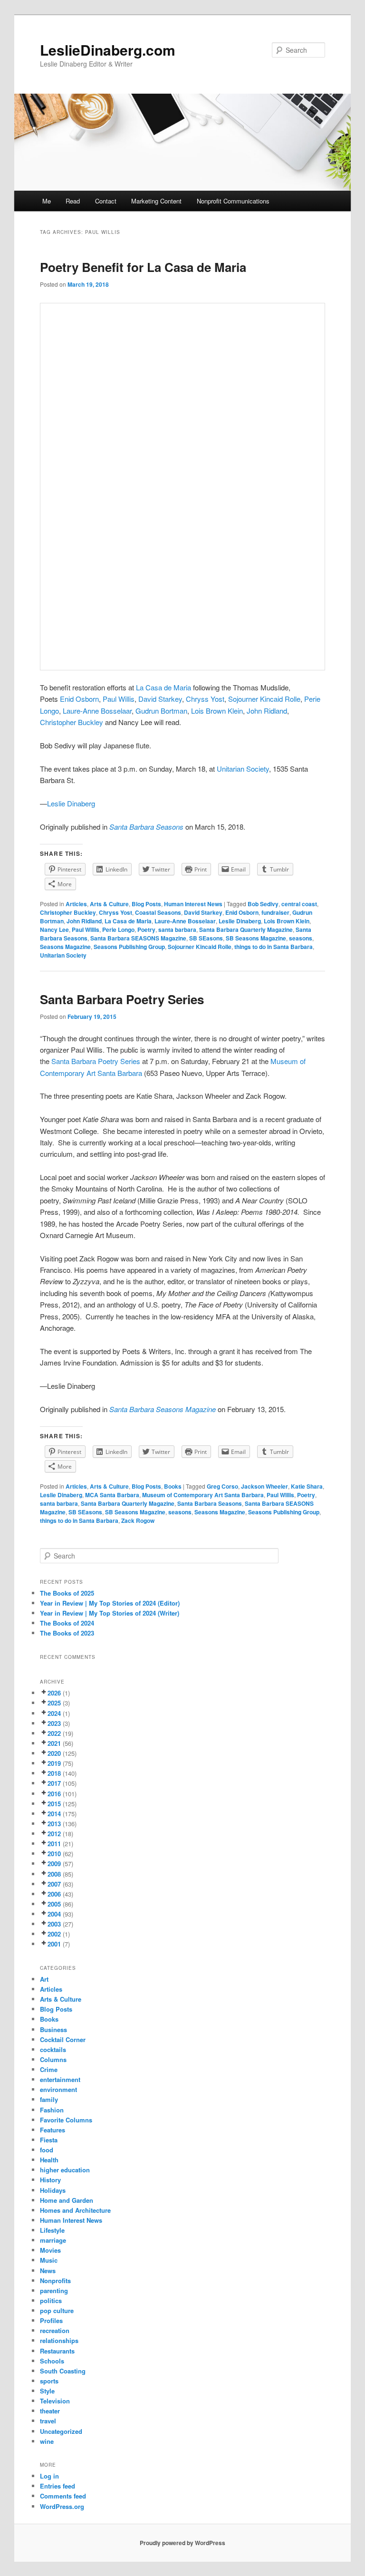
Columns (53, 2059)
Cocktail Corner (63, 2039)
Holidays (53, 2190)
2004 (54, 1914)
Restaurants (57, 2351)
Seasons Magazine (65, 947)
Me (47, 201)
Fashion (52, 2110)
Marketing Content (156, 201)
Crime (49, 2069)
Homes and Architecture (75, 2210)
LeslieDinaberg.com (108, 50)
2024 (54, 1713)
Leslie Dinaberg (72, 803)
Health (49, 2160)
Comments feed (63, 2496)
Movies (50, 2250)
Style (47, 2391)
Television (55, 2401)
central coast (299, 904)
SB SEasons (206, 938)
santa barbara (177, 930)
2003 (54, 1924)
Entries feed (58, 2486)
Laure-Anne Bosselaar (185, 921)
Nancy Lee (54, 930)
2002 (54, 1934)
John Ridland (84, 921)
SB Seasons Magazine (256, 938)
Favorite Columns (66, 2120)
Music (49, 2260)
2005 (54, 1904)
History (50, 2180)
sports (49, 2381)
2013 (54, 1824)
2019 (54, 1763)
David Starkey (203, 912)
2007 (54, 1884)
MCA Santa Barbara (112, 1495)
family (49, 2099)
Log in (49, 2476)
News (48, 2271)
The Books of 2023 (67, 1633)
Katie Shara (307, 1486)
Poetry (146, 930)
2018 (54, 1773)
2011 (54, 1844)
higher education (65, 2170)
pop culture (57, 2310)
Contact (106, 201)
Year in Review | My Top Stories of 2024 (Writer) (110, 1613)
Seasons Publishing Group (129, 947)
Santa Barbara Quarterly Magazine (246, 930)
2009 (54, 1864)
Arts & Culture (109, 904)
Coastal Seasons (158, 912)
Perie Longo (118, 930)
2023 (54, 1723)
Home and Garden (67, 2200)
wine (47, 2441)
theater (50, 2411)
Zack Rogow (138, 1520)
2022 (54, 1733)
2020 (54, 1753)
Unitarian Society (243, 769)
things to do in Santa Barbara (274, 947)
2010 (54, 1854)
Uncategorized (61, 2431)
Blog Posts (146, 904)
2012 (54, 1834)
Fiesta (49, 2140)
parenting (54, 2290)
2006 (54, 1894)
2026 (54, 1693)
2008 (54, 1874)
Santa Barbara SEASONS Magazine (138, 938)
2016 (54, 1794)
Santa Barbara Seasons (210, 1503)
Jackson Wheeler (264, 1486)
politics (51, 2300)
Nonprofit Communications (233, 201)
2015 (54, 1804)
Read (73, 201)
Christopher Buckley (72, 722)
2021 (54, 1743)
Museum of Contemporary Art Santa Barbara (203, 1495)
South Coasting (63, 2371)
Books (173, 1486)
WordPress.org (62, 2506)
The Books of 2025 (67, 1593)
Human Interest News (193, 904)
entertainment (60, 2079)
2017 (54, 1783)
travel (48, 2421)
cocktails (53, 2049)
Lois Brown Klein (287, 921)
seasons (301, 938)
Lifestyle (52, 2230)
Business (53, 2029)
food (47, 2150)
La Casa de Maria (163, 687)
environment (58, 2089)
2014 (54, 1814)
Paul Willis (119, 699)
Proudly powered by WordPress (182, 2543)
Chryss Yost (115, 912)
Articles (76, 904)
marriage (53, 2240)
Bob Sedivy (263, 904)
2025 (54, 1703)
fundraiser (275, 912)
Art (44, 1979)
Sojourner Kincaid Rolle (264, 699)
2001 (54, 1944)
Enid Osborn (242, 912)
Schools (52, 2361)
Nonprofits (55, 2281)
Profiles (51, 2320)
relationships (59, 2340)
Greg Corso (222, 1486)
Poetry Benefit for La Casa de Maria (143, 267)
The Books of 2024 (67, 1623)
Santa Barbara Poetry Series (122, 999)
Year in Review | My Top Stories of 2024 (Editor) (110, 1603)
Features (53, 2130)
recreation (55, 2330)
